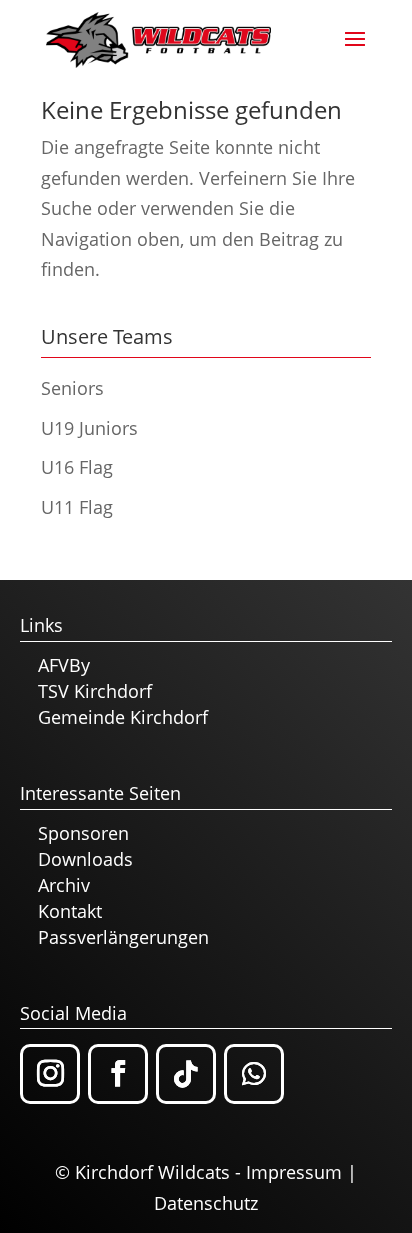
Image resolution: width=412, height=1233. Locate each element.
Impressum (294, 1172)
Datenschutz (206, 1203)
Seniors (72, 388)
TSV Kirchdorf (95, 691)
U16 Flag (77, 467)
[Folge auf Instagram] (50, 1074)
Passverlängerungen (123, 937)
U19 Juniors (89, 428)
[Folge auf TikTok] (186, 1074)
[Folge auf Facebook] (118, 1074)
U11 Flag (77, 507)
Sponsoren (83, 833)
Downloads (85, 859)
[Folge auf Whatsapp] (254, 1074)
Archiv (64, 885)
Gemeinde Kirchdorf (123, 717)
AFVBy (64, 665)
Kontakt (70, 911)
